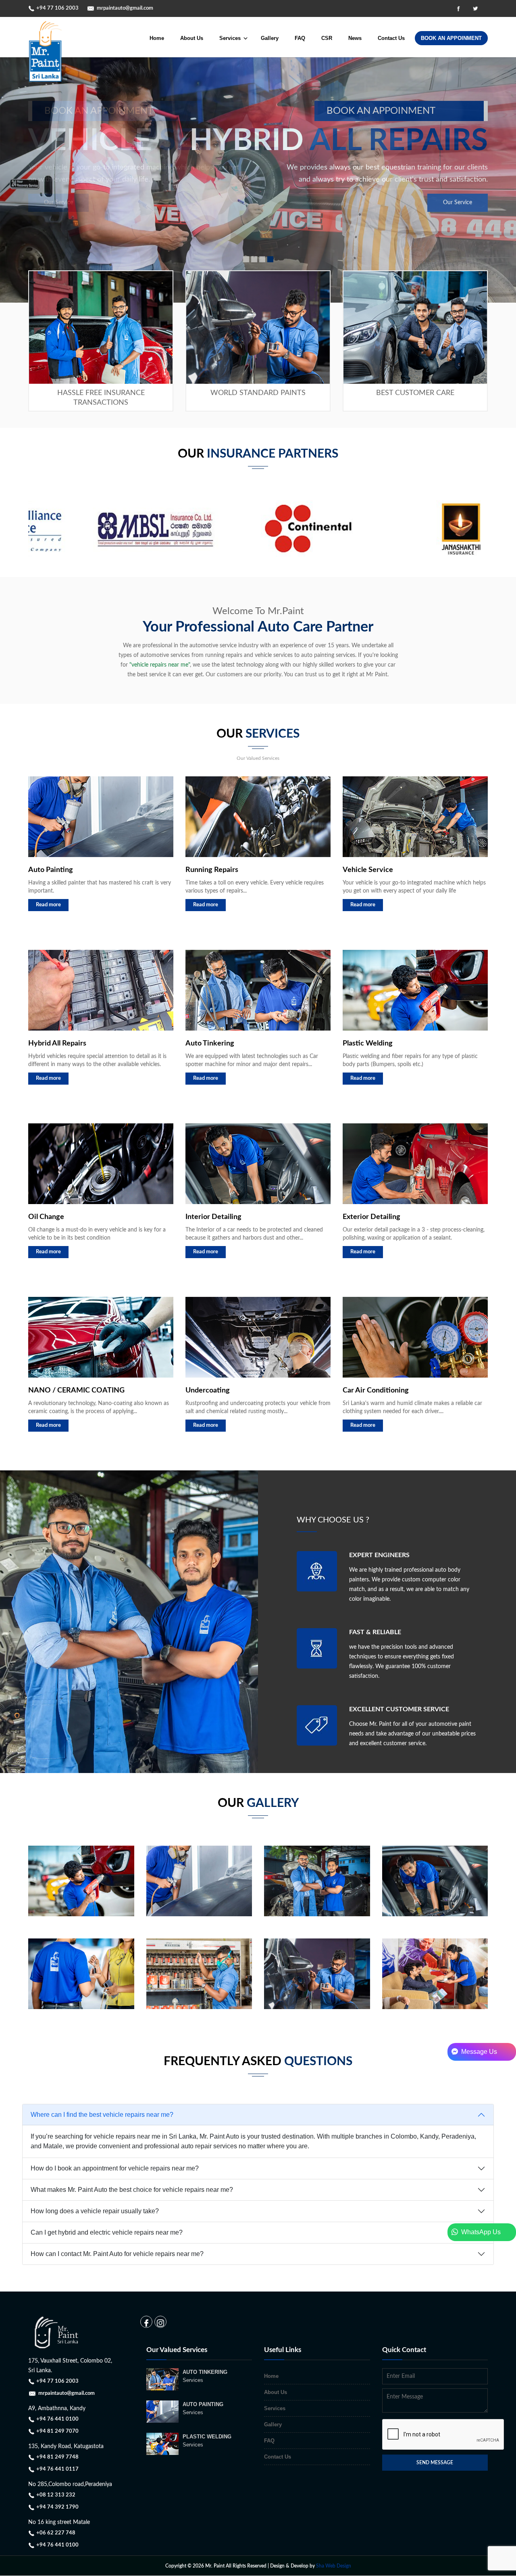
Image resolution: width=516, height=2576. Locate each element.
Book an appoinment (381, 111)
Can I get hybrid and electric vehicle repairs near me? (107, 2232)
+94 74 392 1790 (57, 2507)
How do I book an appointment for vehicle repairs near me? (115, 2168)
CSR (327, 38)
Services (275, 2408)
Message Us (478, 2052)
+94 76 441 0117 (57, 2469)
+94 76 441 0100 (57, 2419)
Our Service (458, 203)
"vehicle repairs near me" (160, 665)
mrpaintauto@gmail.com (125, 8)
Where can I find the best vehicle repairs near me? (102, 2115)
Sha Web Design (334, 2566)
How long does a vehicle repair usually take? (95, 2211)
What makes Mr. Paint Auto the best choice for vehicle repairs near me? (132, 2190)
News (355, 38)
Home (157, 38)
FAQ (300, 38)
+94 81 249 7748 (57, 2457)
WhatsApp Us (479, 2232)
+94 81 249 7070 (57, 2431)
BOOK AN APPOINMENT (451, 38)
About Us (192, 38)
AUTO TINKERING (205, 2376)
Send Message (435, 2463)
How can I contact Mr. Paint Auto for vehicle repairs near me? (117, 2254)
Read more (48, 905)
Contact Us (391, 38)
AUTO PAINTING (203, 2408)
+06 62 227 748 (56, 2533)
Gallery (270, 38)
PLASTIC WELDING (207, 2441)
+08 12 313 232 (56, 2495)
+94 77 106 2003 (57, 8)
